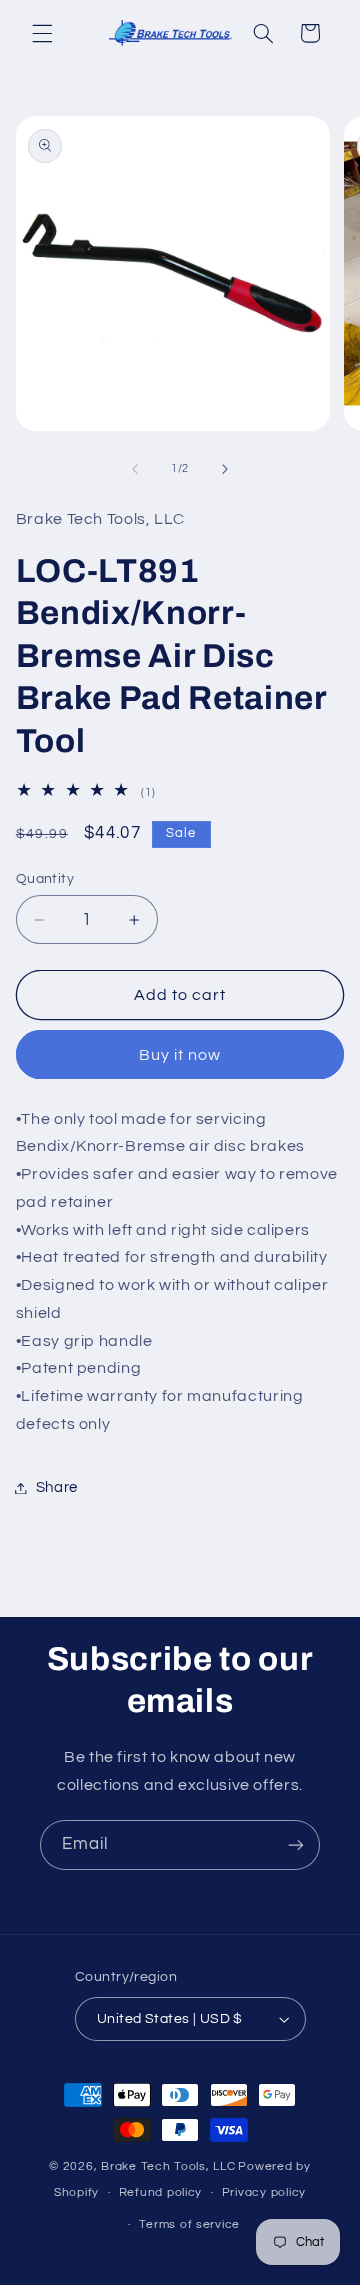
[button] (42, 33)
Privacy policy (264, 2192)
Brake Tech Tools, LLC (168, 2166)
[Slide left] (135, 469)
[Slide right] (225, 469)
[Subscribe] (296, 1844)
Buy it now (180, 1055)
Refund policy (161, 2192)
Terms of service (189, 2224)
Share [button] (57, 1487)
